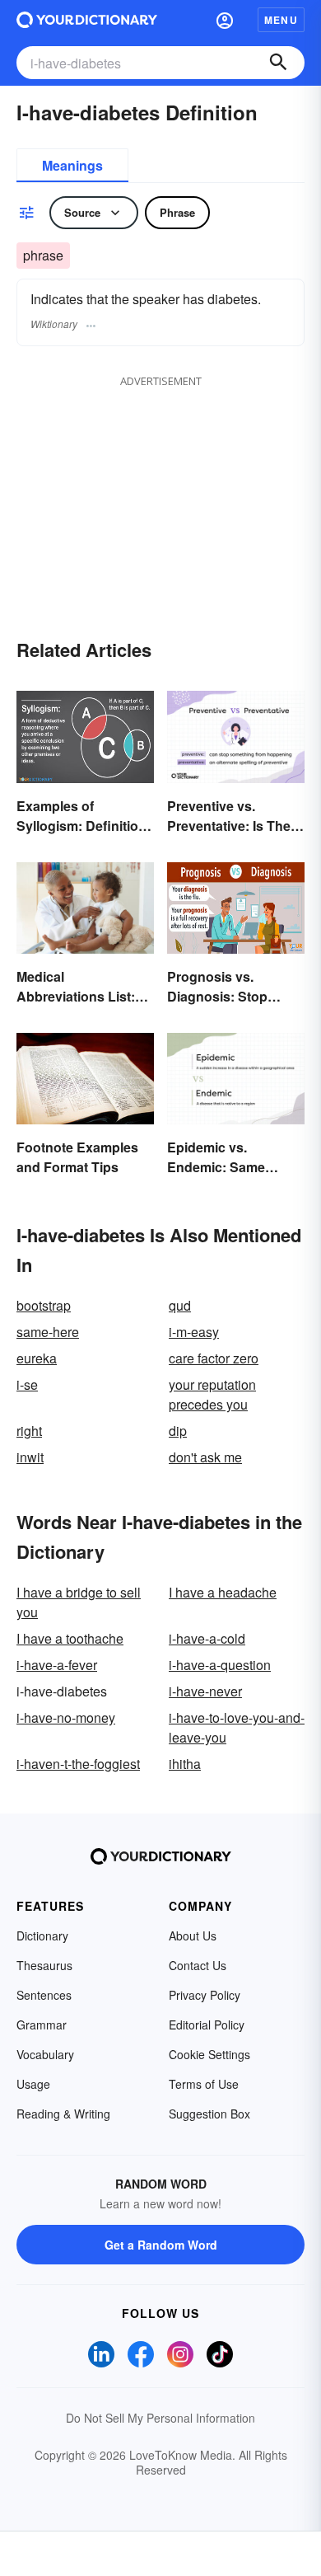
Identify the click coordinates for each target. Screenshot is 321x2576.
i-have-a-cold (207, 1638)
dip (178, 1431)
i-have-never (205, 1691)
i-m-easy (194, 1332)
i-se (27, 1384)
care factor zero (214, 1358)
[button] (225, 20)
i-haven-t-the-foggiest (78, 1764)
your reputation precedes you (212, 1394)
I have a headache (223, 1592)
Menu (281, 20)
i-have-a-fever (57, 1665)
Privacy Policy (205, 1995)
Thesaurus (44, 1965)
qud (180, 1305)
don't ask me (205, 1457)
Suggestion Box (209, 2114)
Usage (33, 2084)
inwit (30, 1457)
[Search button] (278, 63)
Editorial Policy (207, 2025)
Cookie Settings (209, 2054)
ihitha (185, 1764)
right (29, 1431)
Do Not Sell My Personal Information (160, 2418)
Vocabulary (45, 2054)
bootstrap (44, 1305)
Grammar (42, 2025)
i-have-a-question (220, 1665)
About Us (193, 1936)
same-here (48, 1332)
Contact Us (198, 1965)
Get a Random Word (161, 2245)
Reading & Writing (63, 2114)
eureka (37, 1358)
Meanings (72, 165)
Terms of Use (204, 2084)
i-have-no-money (66, 1717)
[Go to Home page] (87, 20)
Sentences (44, 1995)
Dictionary (42, 1936)
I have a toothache (70, 1638)
